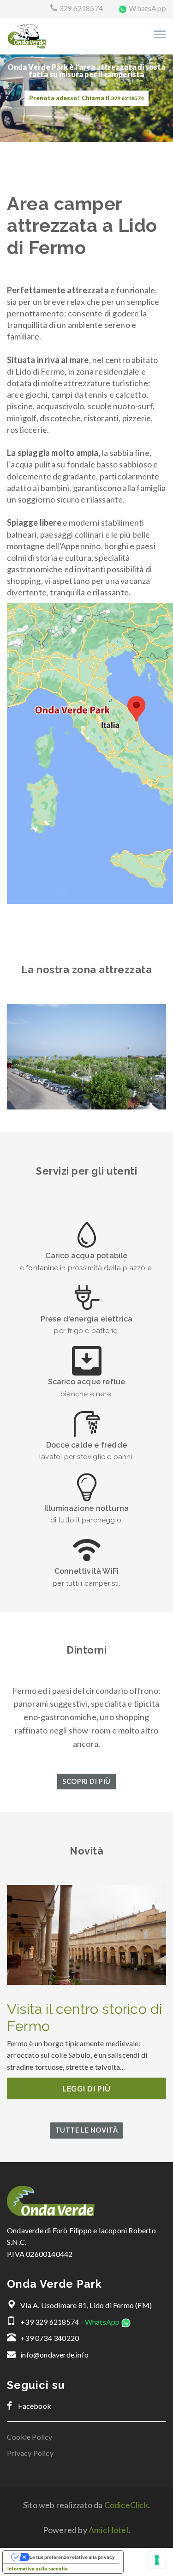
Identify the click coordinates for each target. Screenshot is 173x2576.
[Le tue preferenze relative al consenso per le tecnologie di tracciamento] (157, 2560)
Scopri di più (86, 1781)
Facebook (34, 2406)
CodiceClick (126, 2505)
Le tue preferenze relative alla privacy (72, 2557)
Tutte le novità (87, 2130)
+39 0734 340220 (50, 2338)
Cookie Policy (30, 2437)
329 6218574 (81, 8)
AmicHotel (108, 2530)
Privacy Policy (30, 2453)
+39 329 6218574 (50, 2322)
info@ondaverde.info (54, 2355)
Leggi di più (86, 2088)
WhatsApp (147, 8)
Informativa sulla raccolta (38, 2569)
